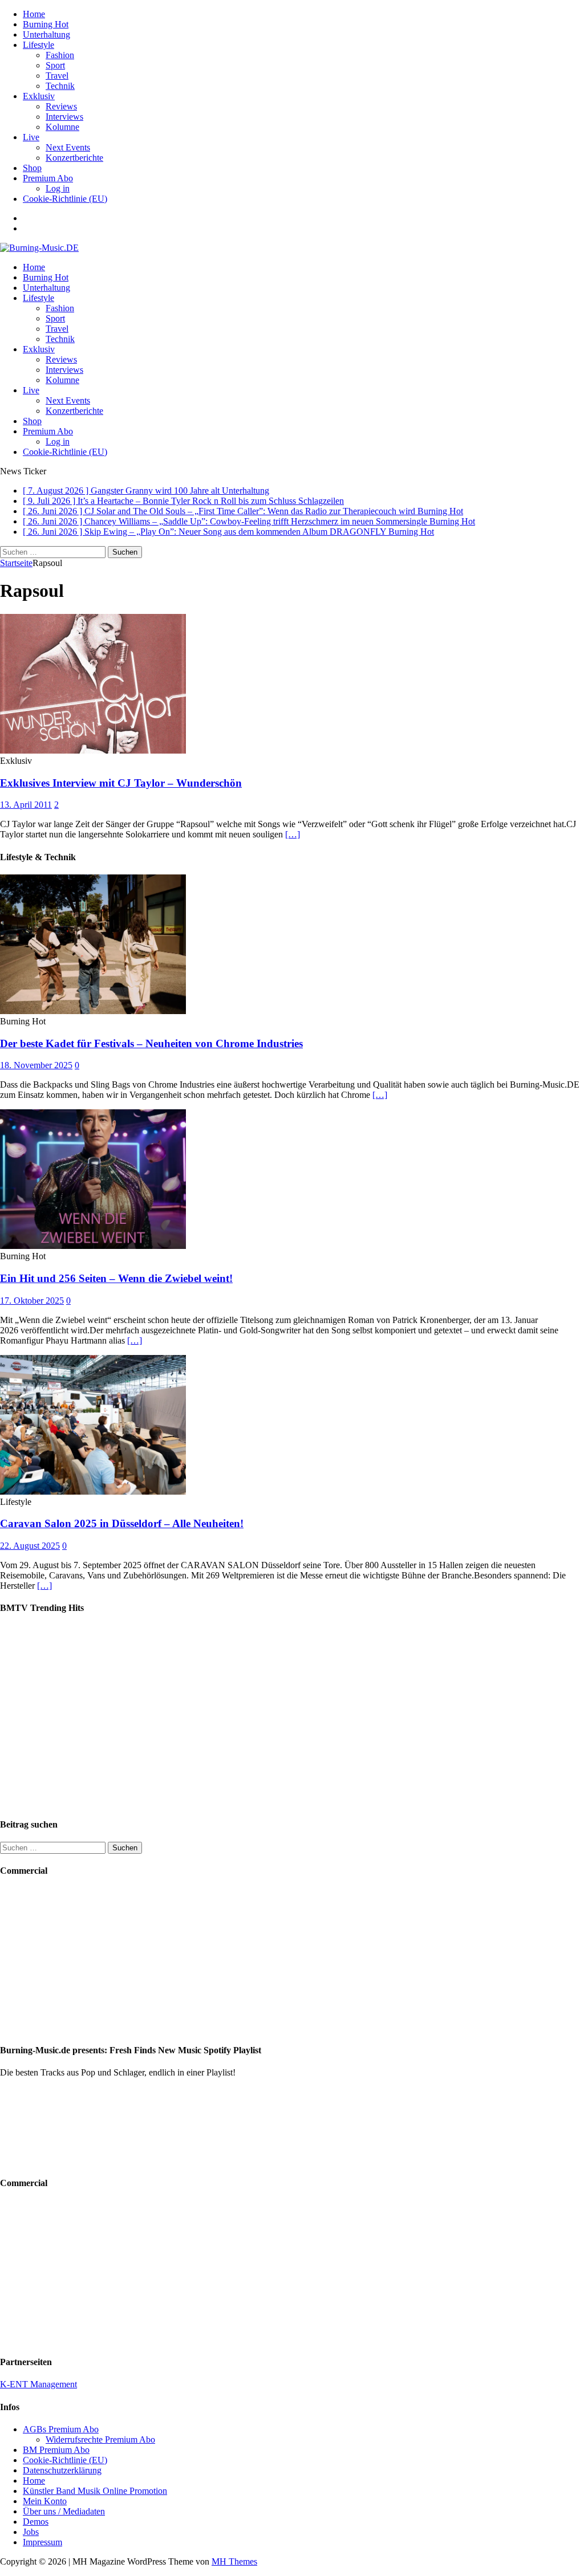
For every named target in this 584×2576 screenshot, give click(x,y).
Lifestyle (38, 45)
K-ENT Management (38, 2384)
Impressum (42, 2542)
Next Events (68, 147)
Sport (55, 65)
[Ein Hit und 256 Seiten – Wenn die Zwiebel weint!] (93, 1246)
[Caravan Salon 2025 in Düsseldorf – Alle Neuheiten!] (93, 1492)
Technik (60, 86)
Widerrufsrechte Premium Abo (100, 2439)
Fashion (60, 55)
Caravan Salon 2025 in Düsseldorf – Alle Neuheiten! (122, 1523)
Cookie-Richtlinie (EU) (65, 199)
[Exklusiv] (93, 750)
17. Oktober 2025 (32, 1301)
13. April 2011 (26, 805)
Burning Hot (46, 24)
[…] (293, 834)
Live (31, 137)
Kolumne (62, 127)
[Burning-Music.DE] (39, 248)
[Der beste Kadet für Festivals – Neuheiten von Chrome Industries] (93, 1011)
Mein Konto (45, 2501)
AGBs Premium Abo (61, 2429)
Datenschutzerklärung (62, 2470)
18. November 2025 (36, 1065)
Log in (58, 188)
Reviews (61, 106)
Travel (57, 76)
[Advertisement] (71, 1960)
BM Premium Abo (56, 2450)
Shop (32, 168)
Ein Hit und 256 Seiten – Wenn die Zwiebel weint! (116, 1278)
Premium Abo (48, 178)
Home (34, 14)
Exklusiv (39, 96)
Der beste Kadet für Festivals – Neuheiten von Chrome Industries (151, 1043)
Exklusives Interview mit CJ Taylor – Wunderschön (121, 783)
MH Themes (234, 2561)
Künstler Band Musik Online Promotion (95, 2491)
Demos (36, 2522)
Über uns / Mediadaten (64, 2511)
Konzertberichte (74, 158)
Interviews (64, 117)
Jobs (31, 2532)
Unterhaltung (46, 34)
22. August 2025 (30, 1546)
